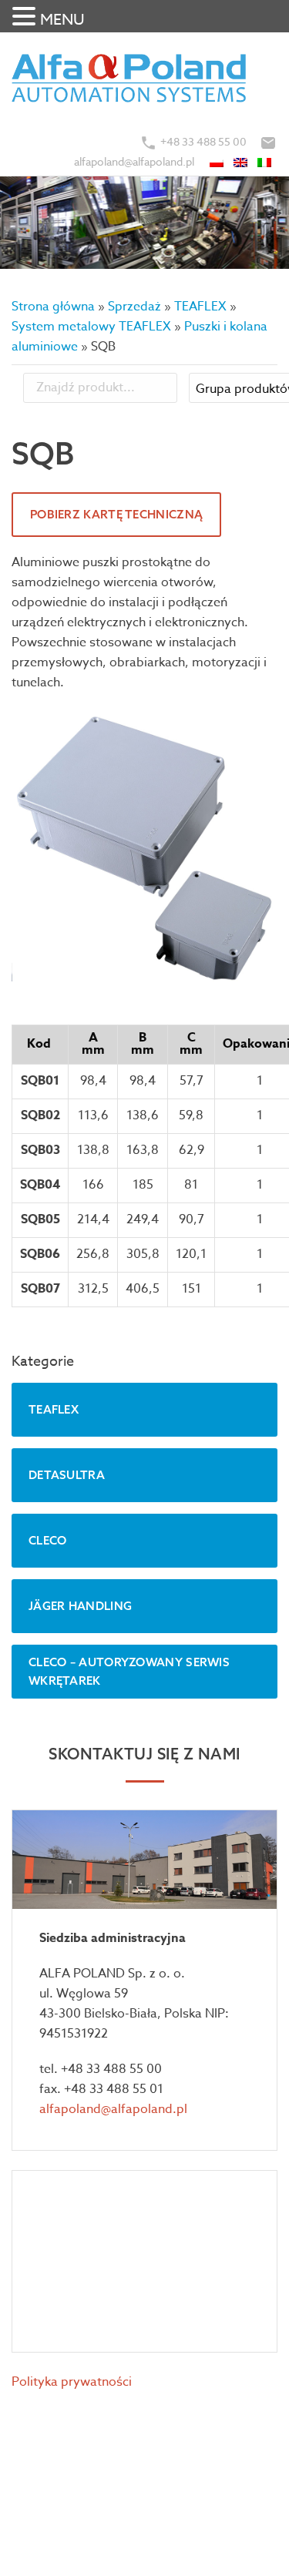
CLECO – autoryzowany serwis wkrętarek (129, 1671)
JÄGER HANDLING (80, 1606)
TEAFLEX (200, 307)
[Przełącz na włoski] (265, 161)
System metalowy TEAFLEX (91, 327)
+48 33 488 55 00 (203, 141)
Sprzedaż (134, 307)
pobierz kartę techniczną (116, 514)
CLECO (48, 1540)
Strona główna (53, 307)
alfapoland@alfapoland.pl (134, 161)
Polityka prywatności (72, 2382)
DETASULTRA (67, 1475)
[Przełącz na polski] (218, 161)
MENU (62, 20)
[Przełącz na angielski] (242, 161)
